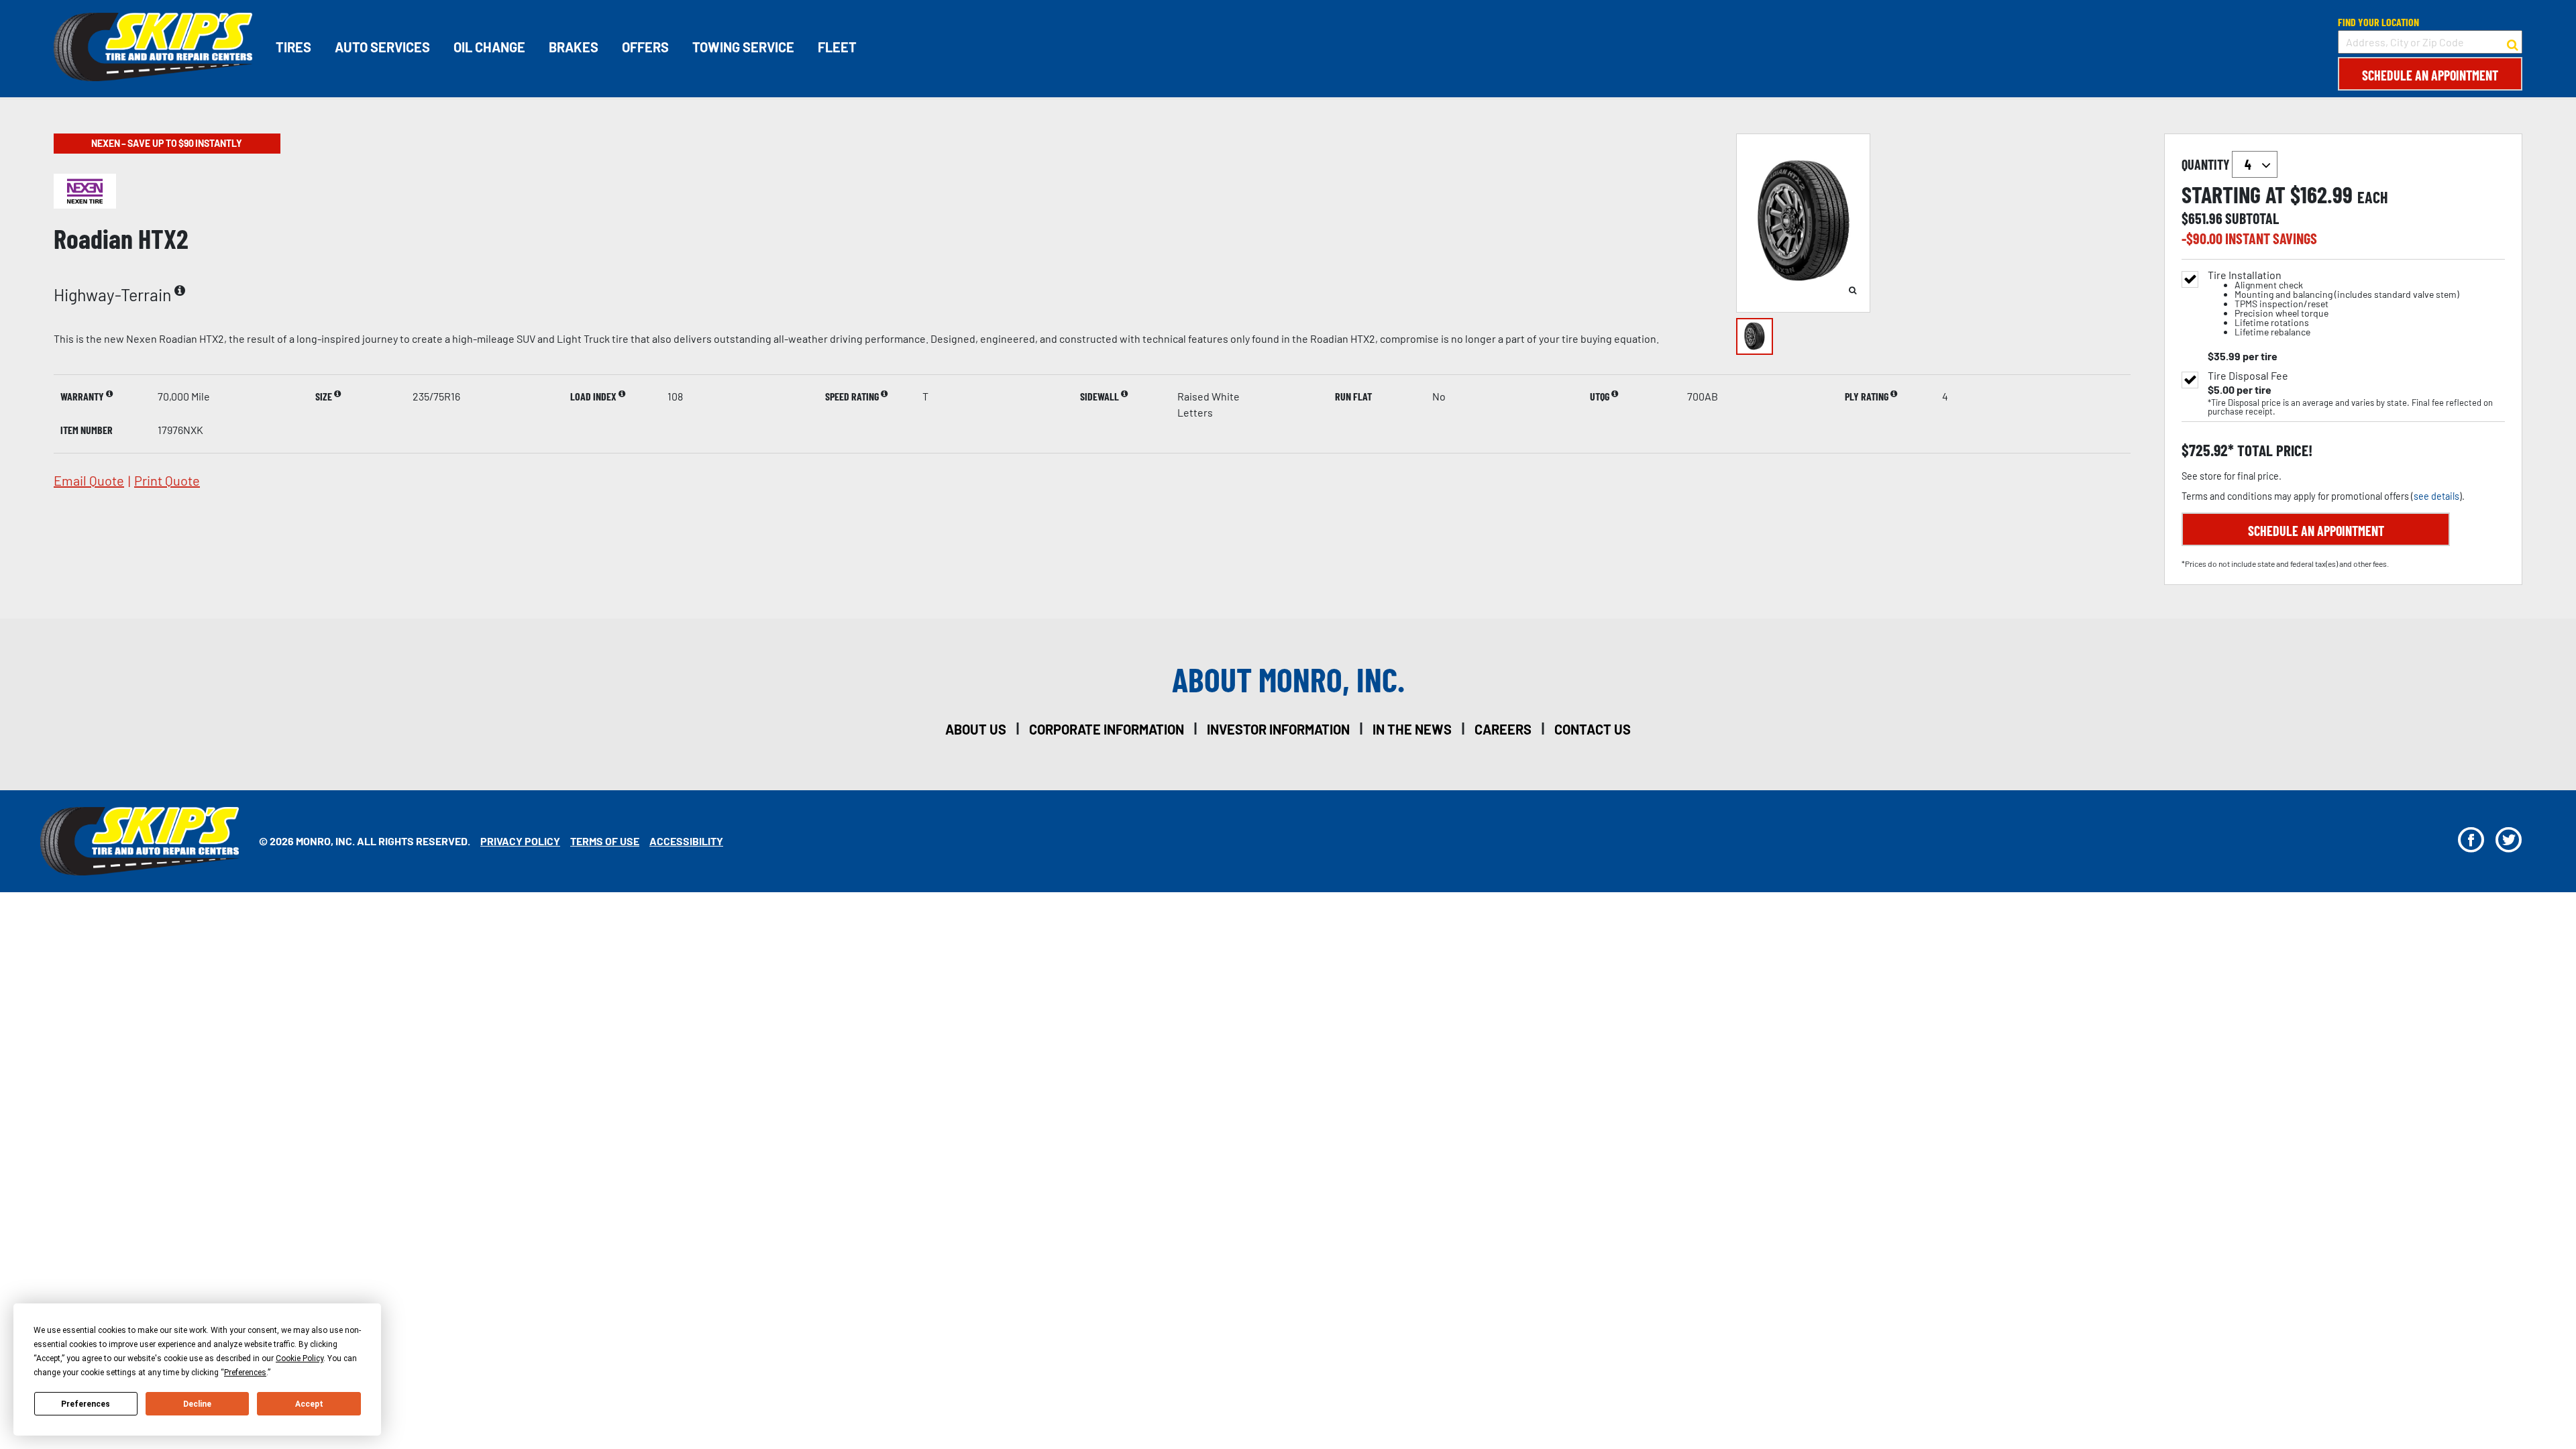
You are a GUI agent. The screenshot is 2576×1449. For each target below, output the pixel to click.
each (2373, 197)
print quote (167, 480)
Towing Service (743, 47)
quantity (2207, 164)
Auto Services (382, 47)
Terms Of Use (605, 841)
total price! (2273, 450)
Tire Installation (2333, 304)
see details (2436, 496)
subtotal (2252, 218)
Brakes (574, 47)
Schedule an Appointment (2430, 75)
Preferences (86, 1404)
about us (976, 729)
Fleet (837, 47)
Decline (197, 1404)
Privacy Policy (520, 841)
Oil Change (489, 47)
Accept (309, 1404)
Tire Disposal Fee (2248, 376)
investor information (1278, 729)
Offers (645, 47)
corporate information (1107, 729)
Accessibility (686, 841)
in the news (1412, 729)
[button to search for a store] (2513, 42)
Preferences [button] (245, 1373)
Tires (293, 47)
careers (1503, 729)
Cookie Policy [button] (300, 1358)
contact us (1593, 729)
